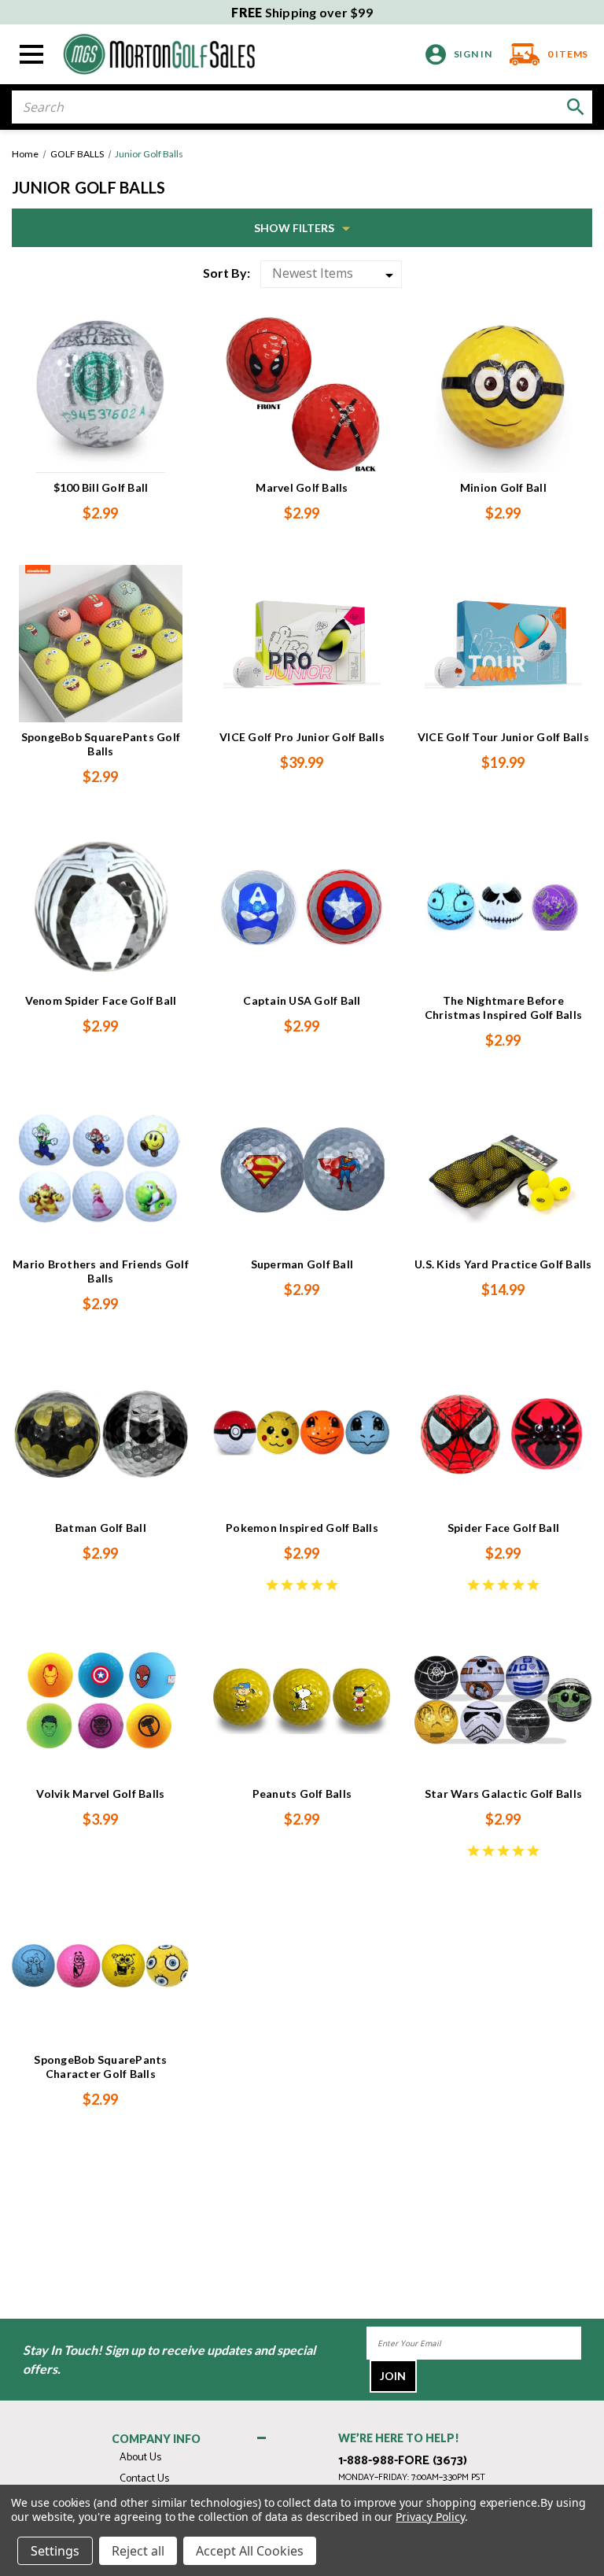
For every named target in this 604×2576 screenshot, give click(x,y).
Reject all (138, 2551)
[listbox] (331, 274)
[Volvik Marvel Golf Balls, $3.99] (101, 1700)
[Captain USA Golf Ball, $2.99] (302, 907)
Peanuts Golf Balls (302, 1794)
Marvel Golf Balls (302, 487)
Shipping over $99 (302, 12)
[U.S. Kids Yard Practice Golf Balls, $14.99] (503, 1171)
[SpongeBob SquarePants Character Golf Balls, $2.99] (101, 1966)
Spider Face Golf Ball (503, 1528)
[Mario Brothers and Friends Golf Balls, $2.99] (101, 1171)
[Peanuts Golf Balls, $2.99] (302, 1700)
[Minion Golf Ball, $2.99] (503, 394)
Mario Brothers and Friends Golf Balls (101, 1271)
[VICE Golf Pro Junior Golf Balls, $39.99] (302, 644)
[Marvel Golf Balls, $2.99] (302, 394)
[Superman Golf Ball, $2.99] (302, 1171)
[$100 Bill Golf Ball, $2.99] (101, 394)
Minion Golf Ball (503, 487)
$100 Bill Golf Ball (101, 487)
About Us (140, 2458)
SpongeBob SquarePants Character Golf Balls (100, 2067)
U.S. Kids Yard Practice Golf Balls (503, 1264)
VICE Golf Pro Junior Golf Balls (302, 737)
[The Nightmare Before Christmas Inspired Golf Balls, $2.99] (503, 907)
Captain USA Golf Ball (302, 1000)
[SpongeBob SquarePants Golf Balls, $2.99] (101, 644)
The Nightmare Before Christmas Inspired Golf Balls (503, 1008)
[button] (302, 228)
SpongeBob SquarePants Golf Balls (101, 744)
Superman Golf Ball (302, 1264)
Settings (55, 2551)
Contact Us (144, 2479)
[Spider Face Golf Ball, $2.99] (503, 1434)
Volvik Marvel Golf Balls (100, 1794)
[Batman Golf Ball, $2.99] (101, 1434)
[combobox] (302, 107)
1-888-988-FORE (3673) (403, 2461)
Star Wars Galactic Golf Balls (503, 1794)
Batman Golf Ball (101, 1528)
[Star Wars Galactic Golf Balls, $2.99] (503, 1700)
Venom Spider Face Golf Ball (101, 1000)
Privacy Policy (430, 2517)
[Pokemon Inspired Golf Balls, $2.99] (302, 1434)
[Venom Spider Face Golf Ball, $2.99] (101, 907)
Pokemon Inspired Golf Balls (302, 1528)
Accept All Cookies (250, 2551)
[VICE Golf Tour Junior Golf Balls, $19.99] (503, 644)
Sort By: (226, 273)
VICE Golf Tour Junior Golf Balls (503, 737)
